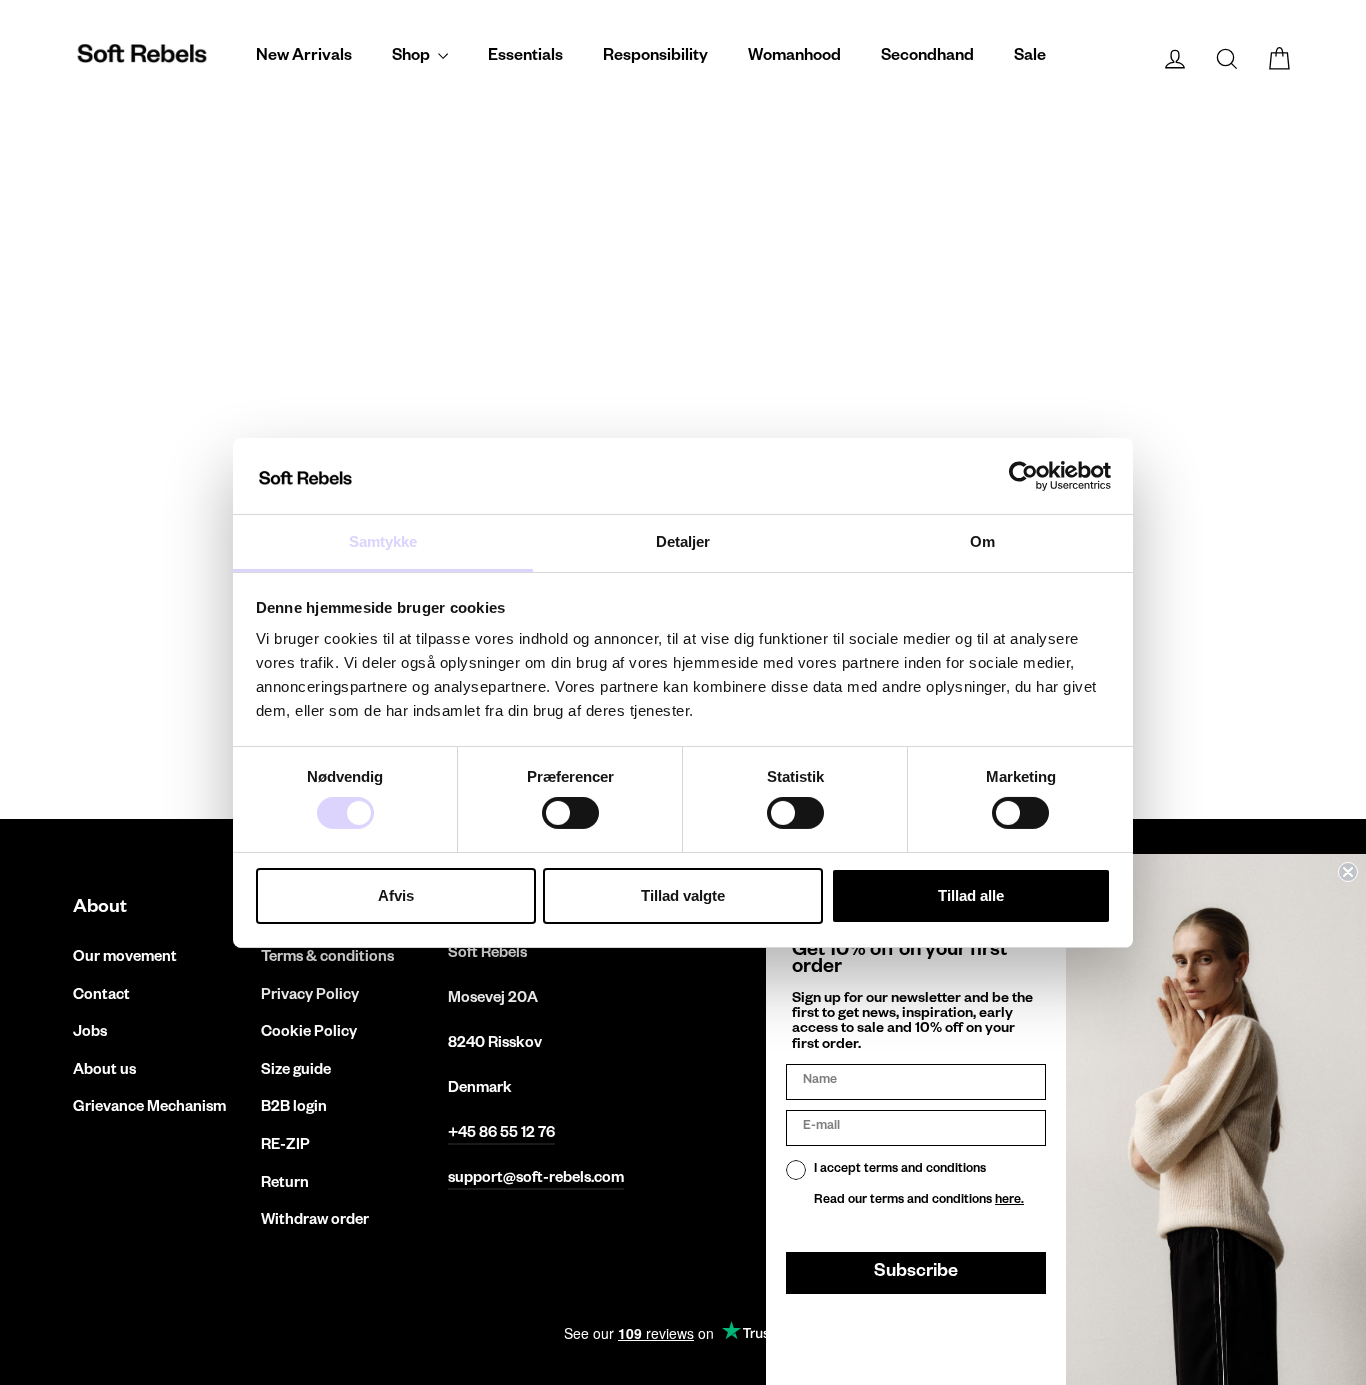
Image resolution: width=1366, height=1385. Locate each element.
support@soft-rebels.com (536, 1179)
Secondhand (927, 58)
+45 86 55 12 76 (501, 1134)
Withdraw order (315, 1221)
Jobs (90, 1033)
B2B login (294, 1108)
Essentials (525, 58)
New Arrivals (304, 58)
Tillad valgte (683, 895)
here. (1009, 1201)
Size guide (296, 1071)
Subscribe (916, 1273)
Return (285, 1184)
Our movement (125, 958)
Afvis (396, 895)
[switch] (570, 813)
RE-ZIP (285, 1146)
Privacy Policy (310, 996)
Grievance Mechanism (149, 1108)
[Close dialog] (1348, 872)
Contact (101, 996)
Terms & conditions (327, 958)
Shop (412, 58)
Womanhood (794, 58)
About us (104, 1071)
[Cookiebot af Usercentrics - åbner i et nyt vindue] (1023, 476)
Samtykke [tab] (383, 541)
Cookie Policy (309, 1033)
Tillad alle (971, 895)
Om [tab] (982, 541)
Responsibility (655, 58)
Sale (1030, 58)
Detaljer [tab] (683, 541)
